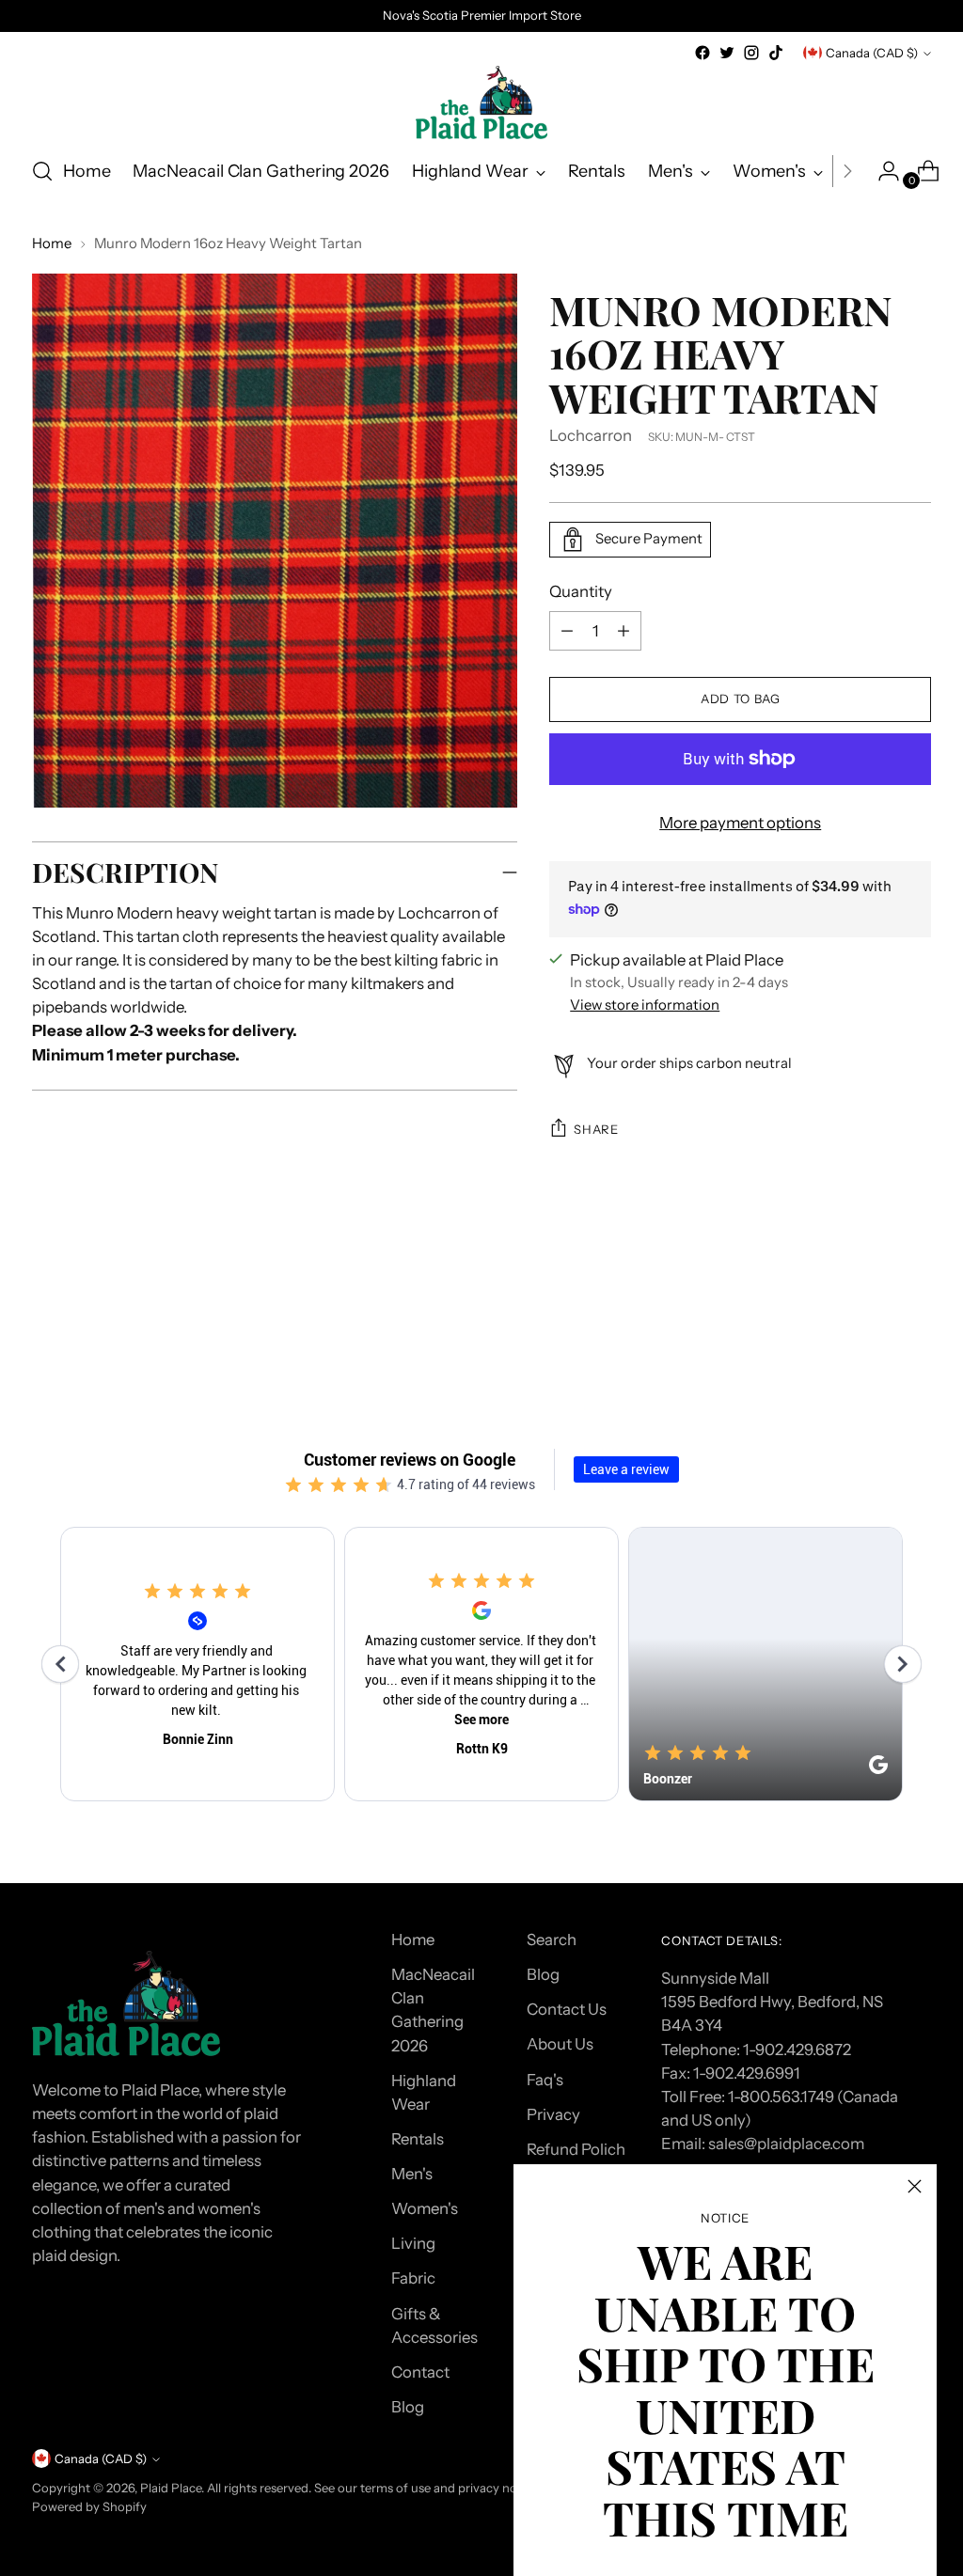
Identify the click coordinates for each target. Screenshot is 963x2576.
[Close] (915, 2186)
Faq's (545, 2080)
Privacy (553, 2114)
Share (596, 1129)
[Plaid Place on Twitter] (727, 53)
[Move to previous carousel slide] (872, 1316)
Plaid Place (171, 2488)
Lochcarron (591, 435)
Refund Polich (576, 2149)
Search (552, 1940)
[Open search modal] (42, 171)
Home (52, 243)
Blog (408, 2407)
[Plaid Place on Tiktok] (776, 53)
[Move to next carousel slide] (915, 1315)
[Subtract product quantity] (624, 631)
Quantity (581, 591)
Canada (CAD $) (872, 53)
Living (413, 2243)
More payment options (740, 823)
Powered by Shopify (89, 2506)
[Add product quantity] (567, 631)
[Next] (847, 171)
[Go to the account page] (881, 171)
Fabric (413, 2278)
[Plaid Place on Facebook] (703, 53)
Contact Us (567, 2009)
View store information (645, 1005)
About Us (560, 2044)
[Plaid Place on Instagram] (751, 53)
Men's (412, 2174)
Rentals (418, 2139)
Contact (420, 2372)
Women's (425, 2208)
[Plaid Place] (481, 102)
